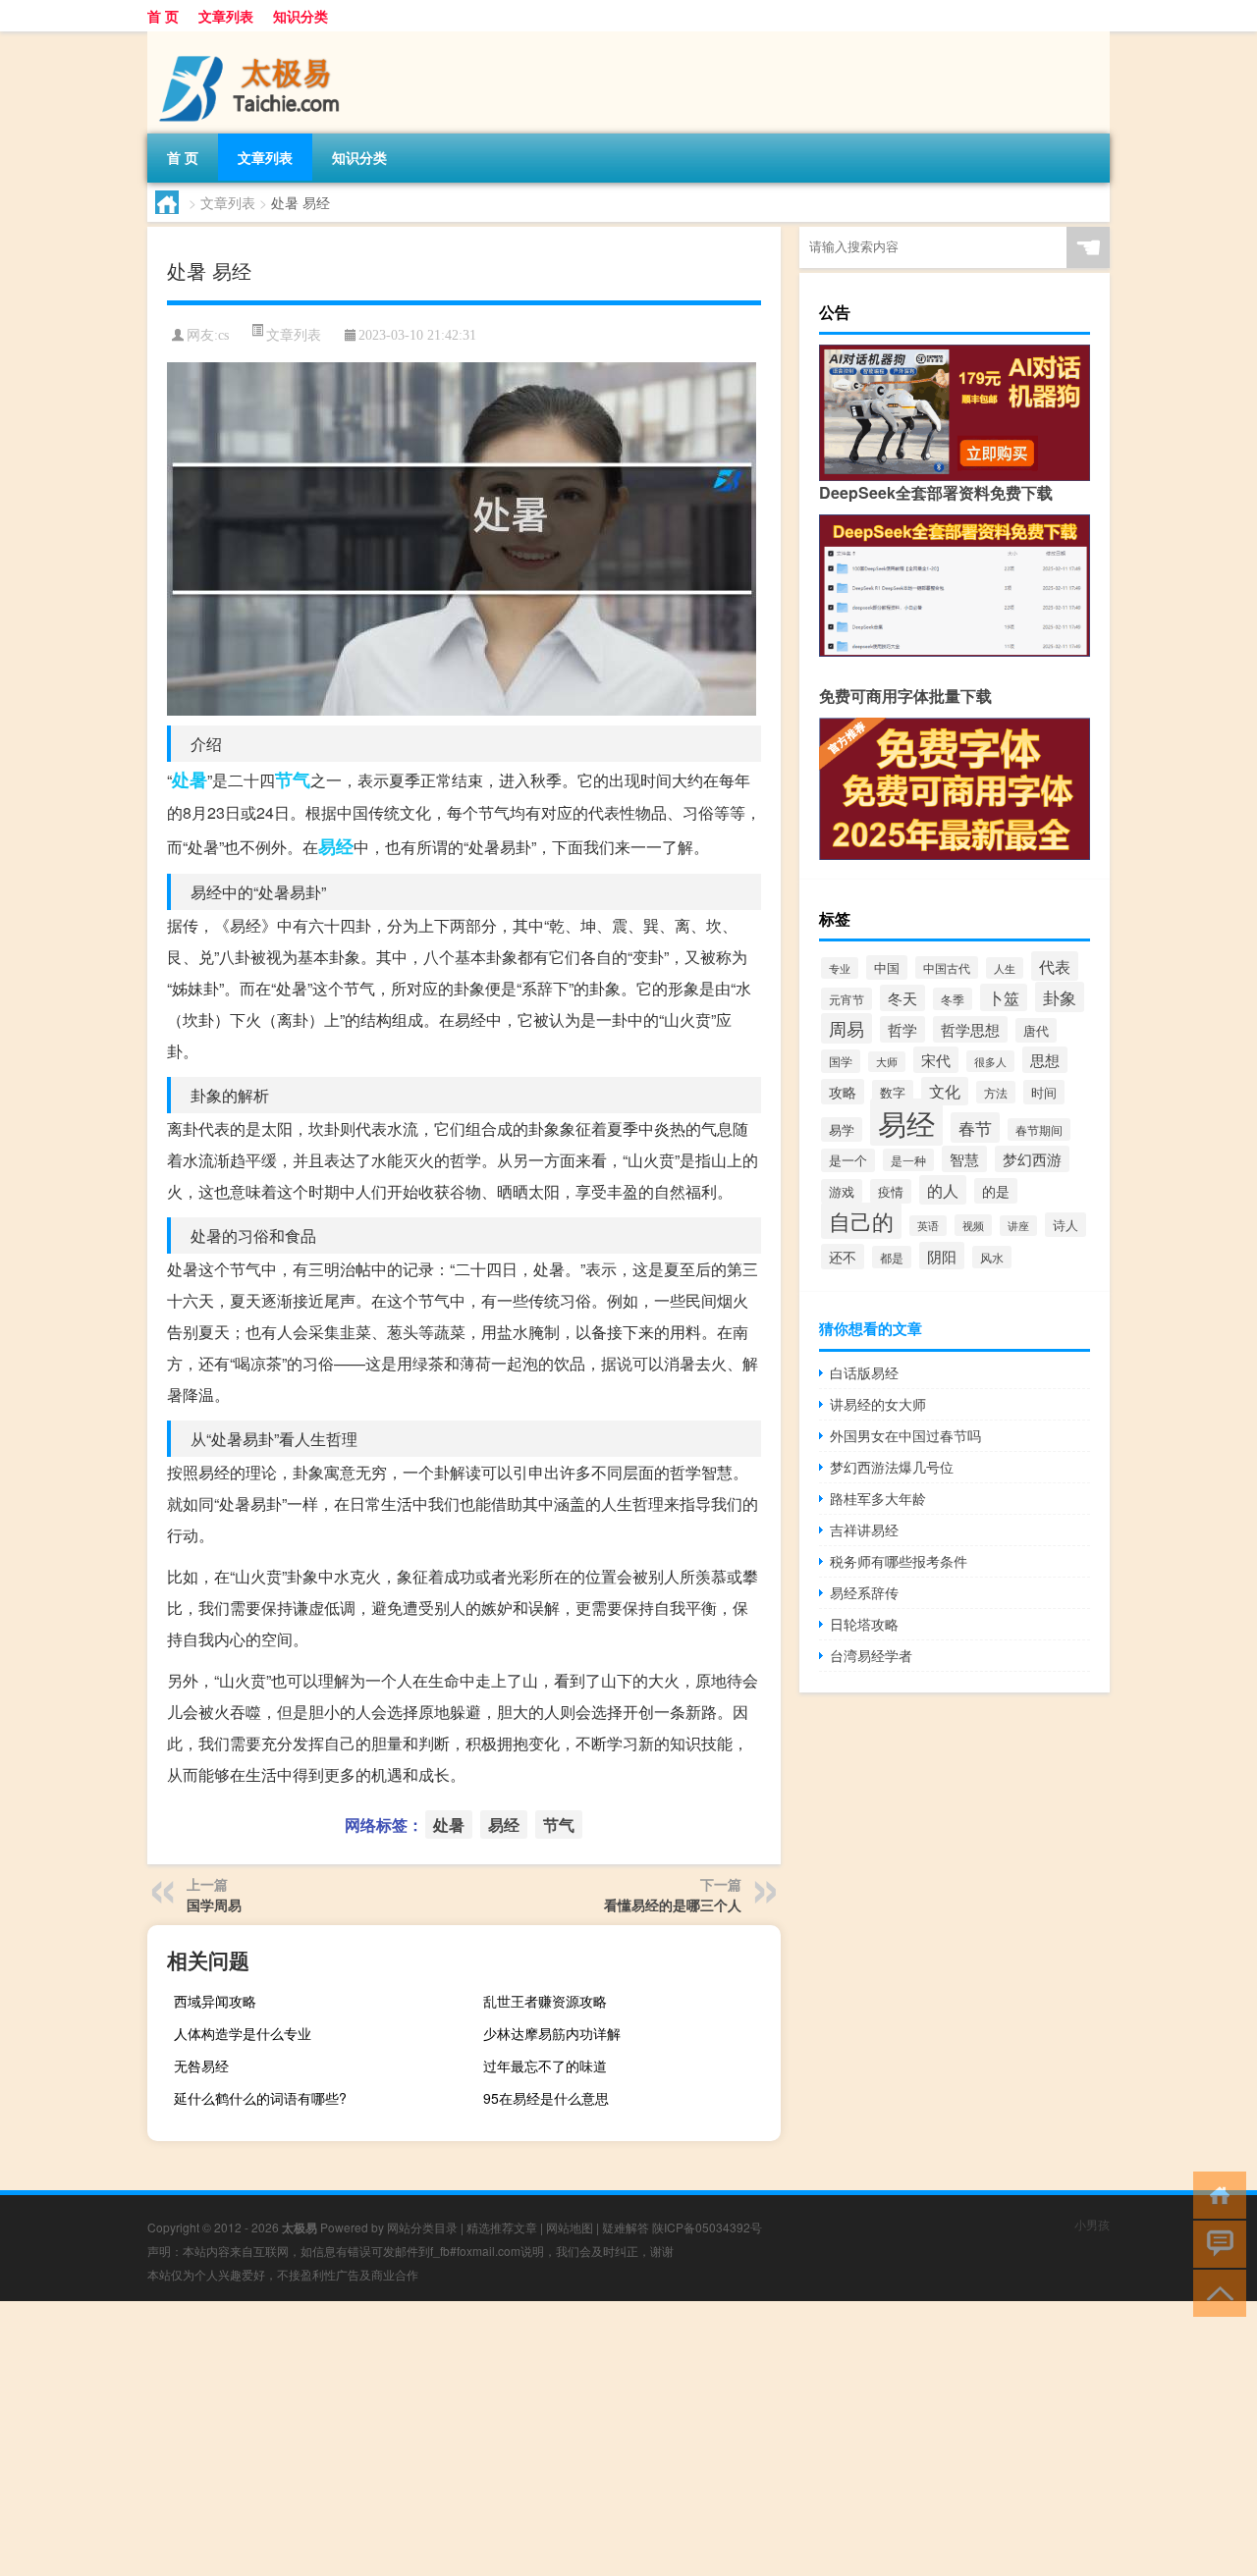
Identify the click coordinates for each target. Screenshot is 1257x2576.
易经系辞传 (864, 1592)
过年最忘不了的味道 (545, 2066)
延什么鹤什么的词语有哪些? (260, 2098)
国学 (841, 1061)
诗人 (1066, 1225)
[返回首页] (1215, 2194)
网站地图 (570, 2227)
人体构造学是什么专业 (243, 2033)
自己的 (861, 1221)
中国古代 (947, 967)
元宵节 (847, 999)
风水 (992, 1257)
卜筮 (1004, 997)
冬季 (953, 999)
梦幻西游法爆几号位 (892, 1467)
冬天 (902, 998)
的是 (996, 1191)
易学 (842, 1129)
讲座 (1018, 1226)
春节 (975, 1127)
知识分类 (301, 16)
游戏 (842, 1191)
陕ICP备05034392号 (707, 2227)
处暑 (190, 779)
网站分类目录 (422, 2227)
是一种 (908, 1160)
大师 (887, 1062)
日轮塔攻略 (864, 1624)
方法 (996, 1092)
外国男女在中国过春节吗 (905, 1435)
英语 (928, 1226)
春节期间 (1039, 1129)
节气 (293, 779)
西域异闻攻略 (215, 2001)
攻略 (843, 1092)
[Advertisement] (589, 2439)
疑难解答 (626, 2227)
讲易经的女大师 (878, 1404)
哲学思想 (970, 1029)
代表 (1055, 966)
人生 (1005, 968)
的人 (943, 1190)
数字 (893, 1092)
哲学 (902, 1029)
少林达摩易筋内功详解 (552, 2033)
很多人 (990, 1061)
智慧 (964, 1159)
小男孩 (1092, 2224)
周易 (847, 1028)
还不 (843, 1257)
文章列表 (226, 16)
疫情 (891, 1191)
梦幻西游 (1032, 1159)
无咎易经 (201, 2066)
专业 (840, 968)
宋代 (936, 1060)
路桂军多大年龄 (878, 1498)
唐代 (1036, 1030)
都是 (892, 1257)
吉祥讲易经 (864, 1529)
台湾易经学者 (871, 1655)
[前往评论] (1215, 2243)
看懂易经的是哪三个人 (673, 1905)
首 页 (163, 16)
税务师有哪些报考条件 (899, 1561)
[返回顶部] (1215, 2292)
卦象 (1060, 997)
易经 (336, 846)
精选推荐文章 (502, 2227)
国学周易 (214, 1905)
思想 (1045, 1060)
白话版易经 (864, 1372)
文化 (945, 1091)
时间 (1044, 1092)
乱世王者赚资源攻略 (545, 2001)
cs (223, 335)
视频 (973, 1225)
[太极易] (250, 38)
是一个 (848, 1160)
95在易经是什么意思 (546, 2098)
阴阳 (942, 1256)
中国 (887, 967)
